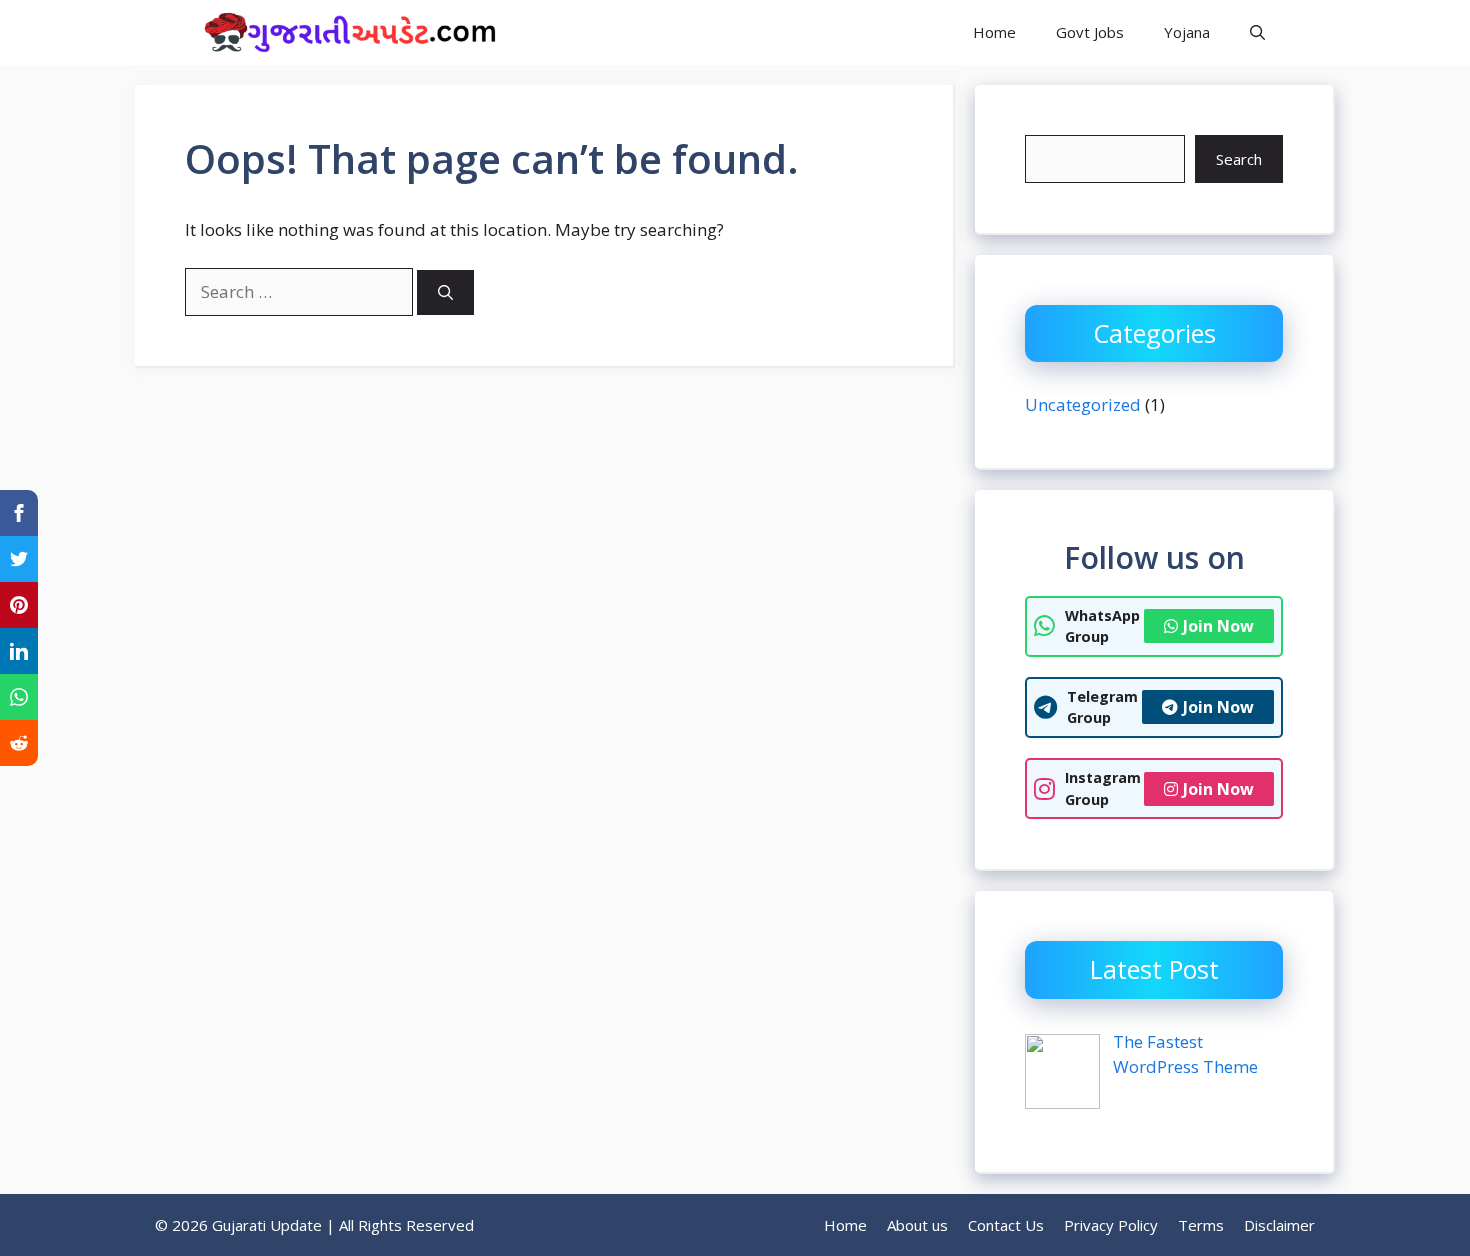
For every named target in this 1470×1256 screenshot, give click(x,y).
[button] (1257, 32)
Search (1239, 159)
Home (994, 32)
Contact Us (1006, 1225)
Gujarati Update (616, 32)
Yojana (1187, 32)
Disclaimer (1279, 1225)
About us (917, 1225)
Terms (1201, 1225)
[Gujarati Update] (345, 32)
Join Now (1218, 626)
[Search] (445, 292)
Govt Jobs (1090, 32)
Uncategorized (1083, 404)
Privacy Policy (1111, 1225)
